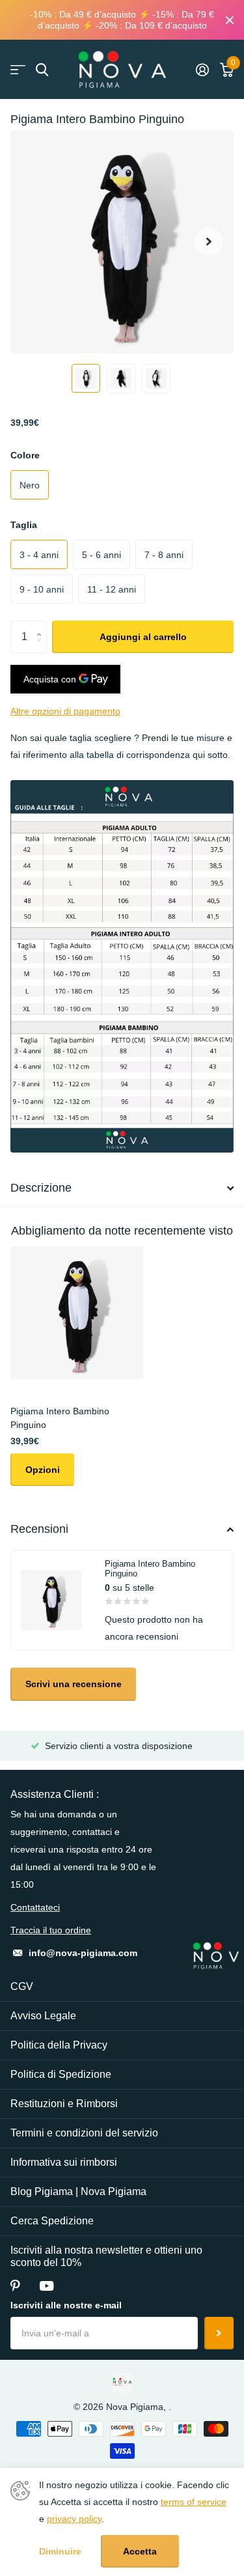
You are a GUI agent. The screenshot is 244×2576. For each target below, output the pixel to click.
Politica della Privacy (59, 2045)
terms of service (194, 2502)
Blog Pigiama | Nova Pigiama (78, 2191)
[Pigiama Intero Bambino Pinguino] (77, 1313)
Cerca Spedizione (52, 2221)
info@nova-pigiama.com (83, 1953)
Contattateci (35, 1907)
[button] (209, 242)
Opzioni (43, 1470)
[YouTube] (47, 2286)
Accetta (140, 2551)
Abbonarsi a (219, 2333)
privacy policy (74, 2519)
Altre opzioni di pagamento (65, 711)
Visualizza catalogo (18, 70)
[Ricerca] (42, 70)
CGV (22, 1986)
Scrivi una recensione (74, 1684)
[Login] (202, 70)
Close (230, 20)
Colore (25, 455)
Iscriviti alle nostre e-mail (66, 2305)
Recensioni (39, 1529)
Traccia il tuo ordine (51, 1930)
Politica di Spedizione (61, 2074)
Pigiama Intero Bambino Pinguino (60, 1418)
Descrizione (41, 1188)
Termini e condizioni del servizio (84, 2133)
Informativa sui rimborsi (64, 2162)
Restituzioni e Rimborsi (64, 2104)
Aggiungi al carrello (143, 637)
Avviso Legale (43, 2016)
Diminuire (60, 2551)
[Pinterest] (15, 2286)
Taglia (24, 525)
